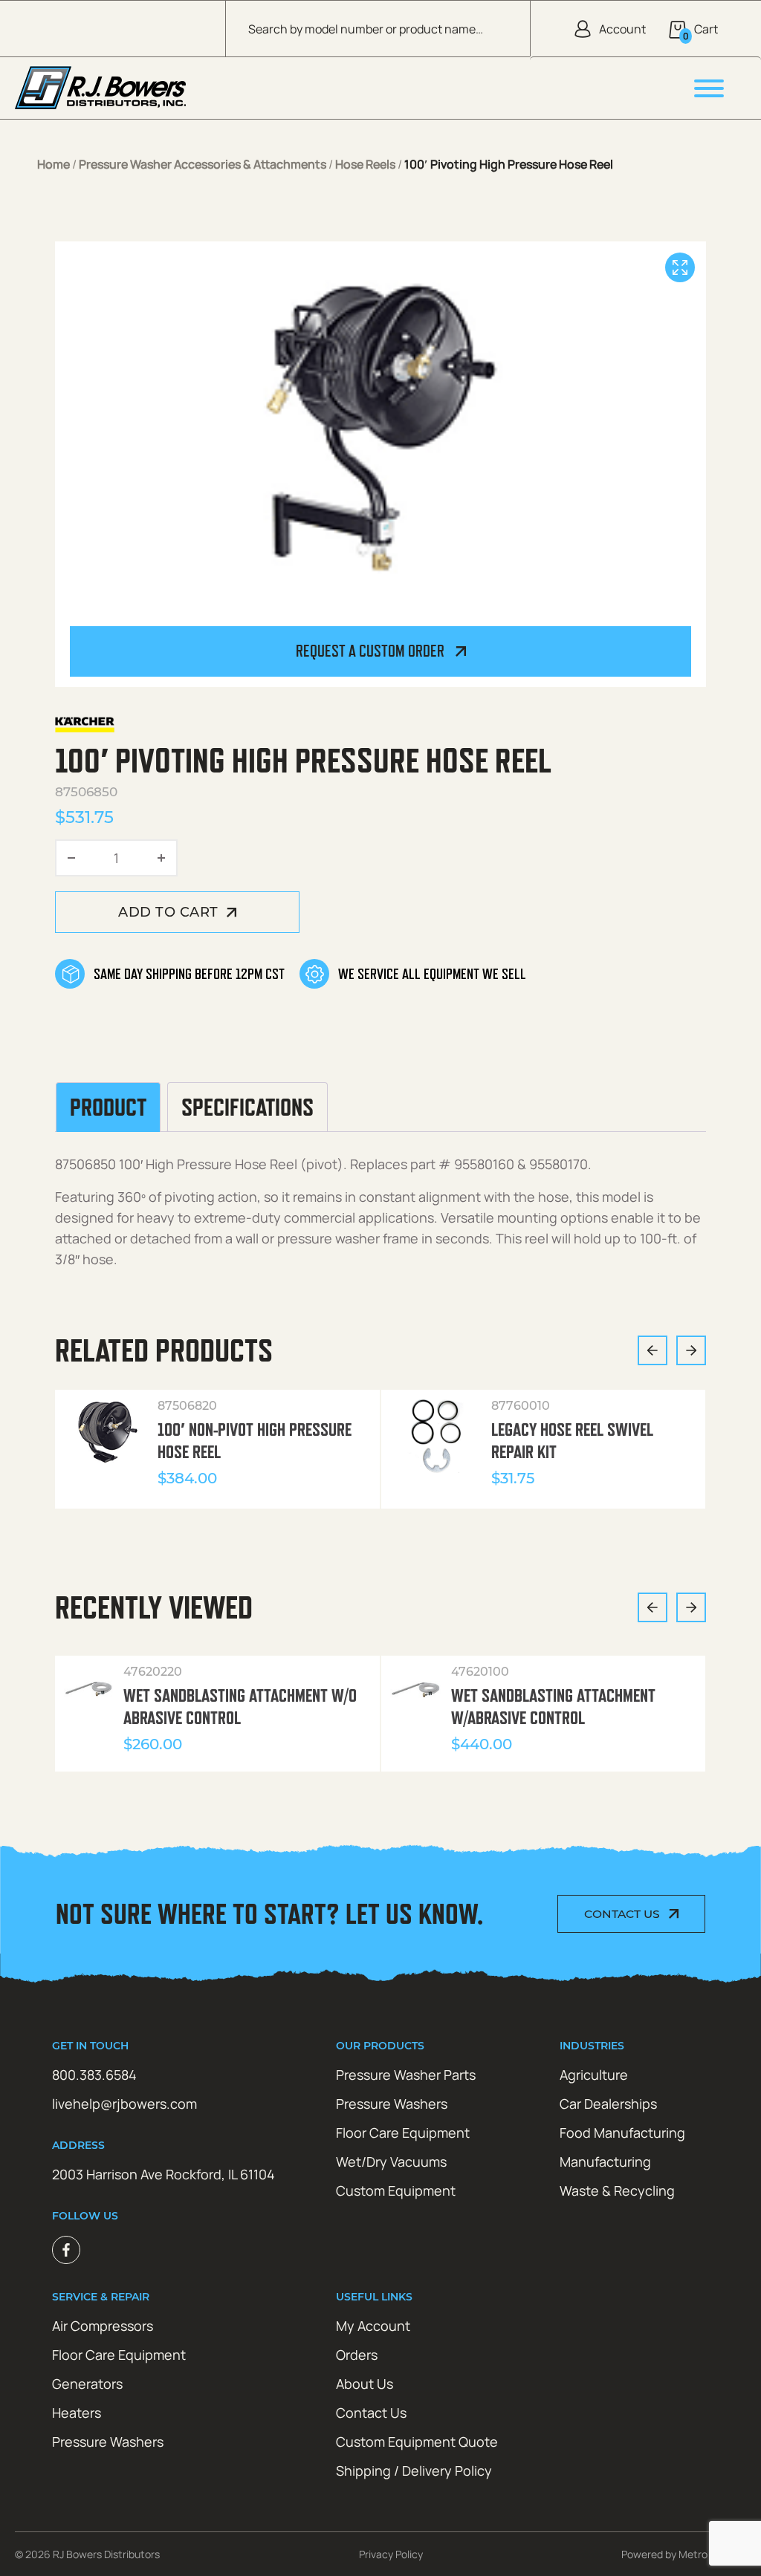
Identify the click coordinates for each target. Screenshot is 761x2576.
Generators (87, 2384)
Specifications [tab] (247, 1107)
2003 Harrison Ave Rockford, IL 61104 (163, 2174)
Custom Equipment (396, 2190)
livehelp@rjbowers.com (124, 2104)
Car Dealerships (608, 2104)
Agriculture (594, 2075)
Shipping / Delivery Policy (414, 2471)
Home (54, 164)
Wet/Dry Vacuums (391, 2162)
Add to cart (168, 912)
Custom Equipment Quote (417, 2442)
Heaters (77, 2413)
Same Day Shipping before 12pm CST (189, 974)
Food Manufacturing (622, 2133)
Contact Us (622, 1914)
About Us (365, 2384)
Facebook (66, 2250)
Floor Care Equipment (403, 2133)
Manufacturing (605, 2162)
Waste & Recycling (617, 2190)
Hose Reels (365, 164)
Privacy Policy (391, 2554)
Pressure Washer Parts (406, 2075)
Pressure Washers (392, 2104)
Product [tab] (108, 1107)
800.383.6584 (94, 2075)
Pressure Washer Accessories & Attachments (203, 164)
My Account (373, 2326)
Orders (357, 2355)
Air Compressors (103, 2326)
